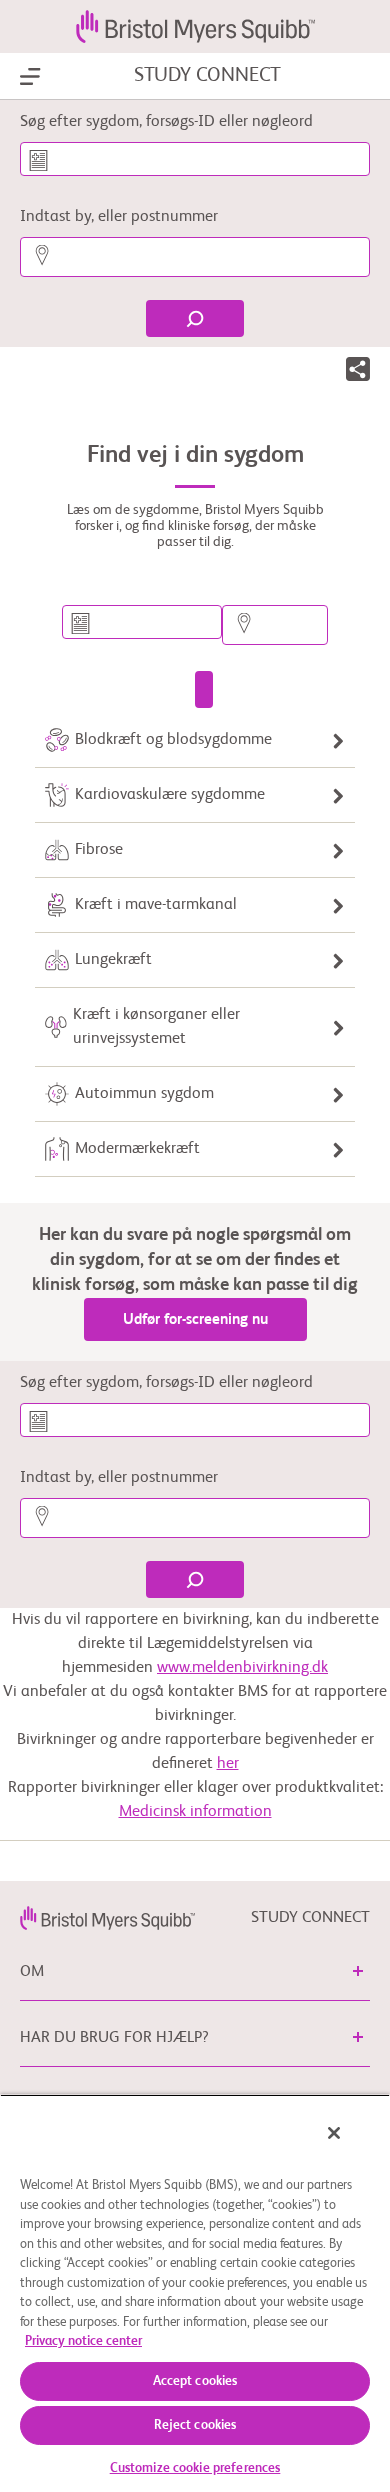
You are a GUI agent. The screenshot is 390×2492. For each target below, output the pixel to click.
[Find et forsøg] (204, 689)
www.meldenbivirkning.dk (242, 1668)
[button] (358, 373)
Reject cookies (195, 2425)
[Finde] (195, 318)
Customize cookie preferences (195, 2468)
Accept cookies (195, 2381)
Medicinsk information (195, 1812)
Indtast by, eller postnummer (119, 217)
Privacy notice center (83, 2341)
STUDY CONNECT (207, 76)
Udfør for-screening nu (195, 1319)
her (228, 1764)
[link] (107, 1918)
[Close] (334, 2133)
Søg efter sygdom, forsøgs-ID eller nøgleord (166, 122)
